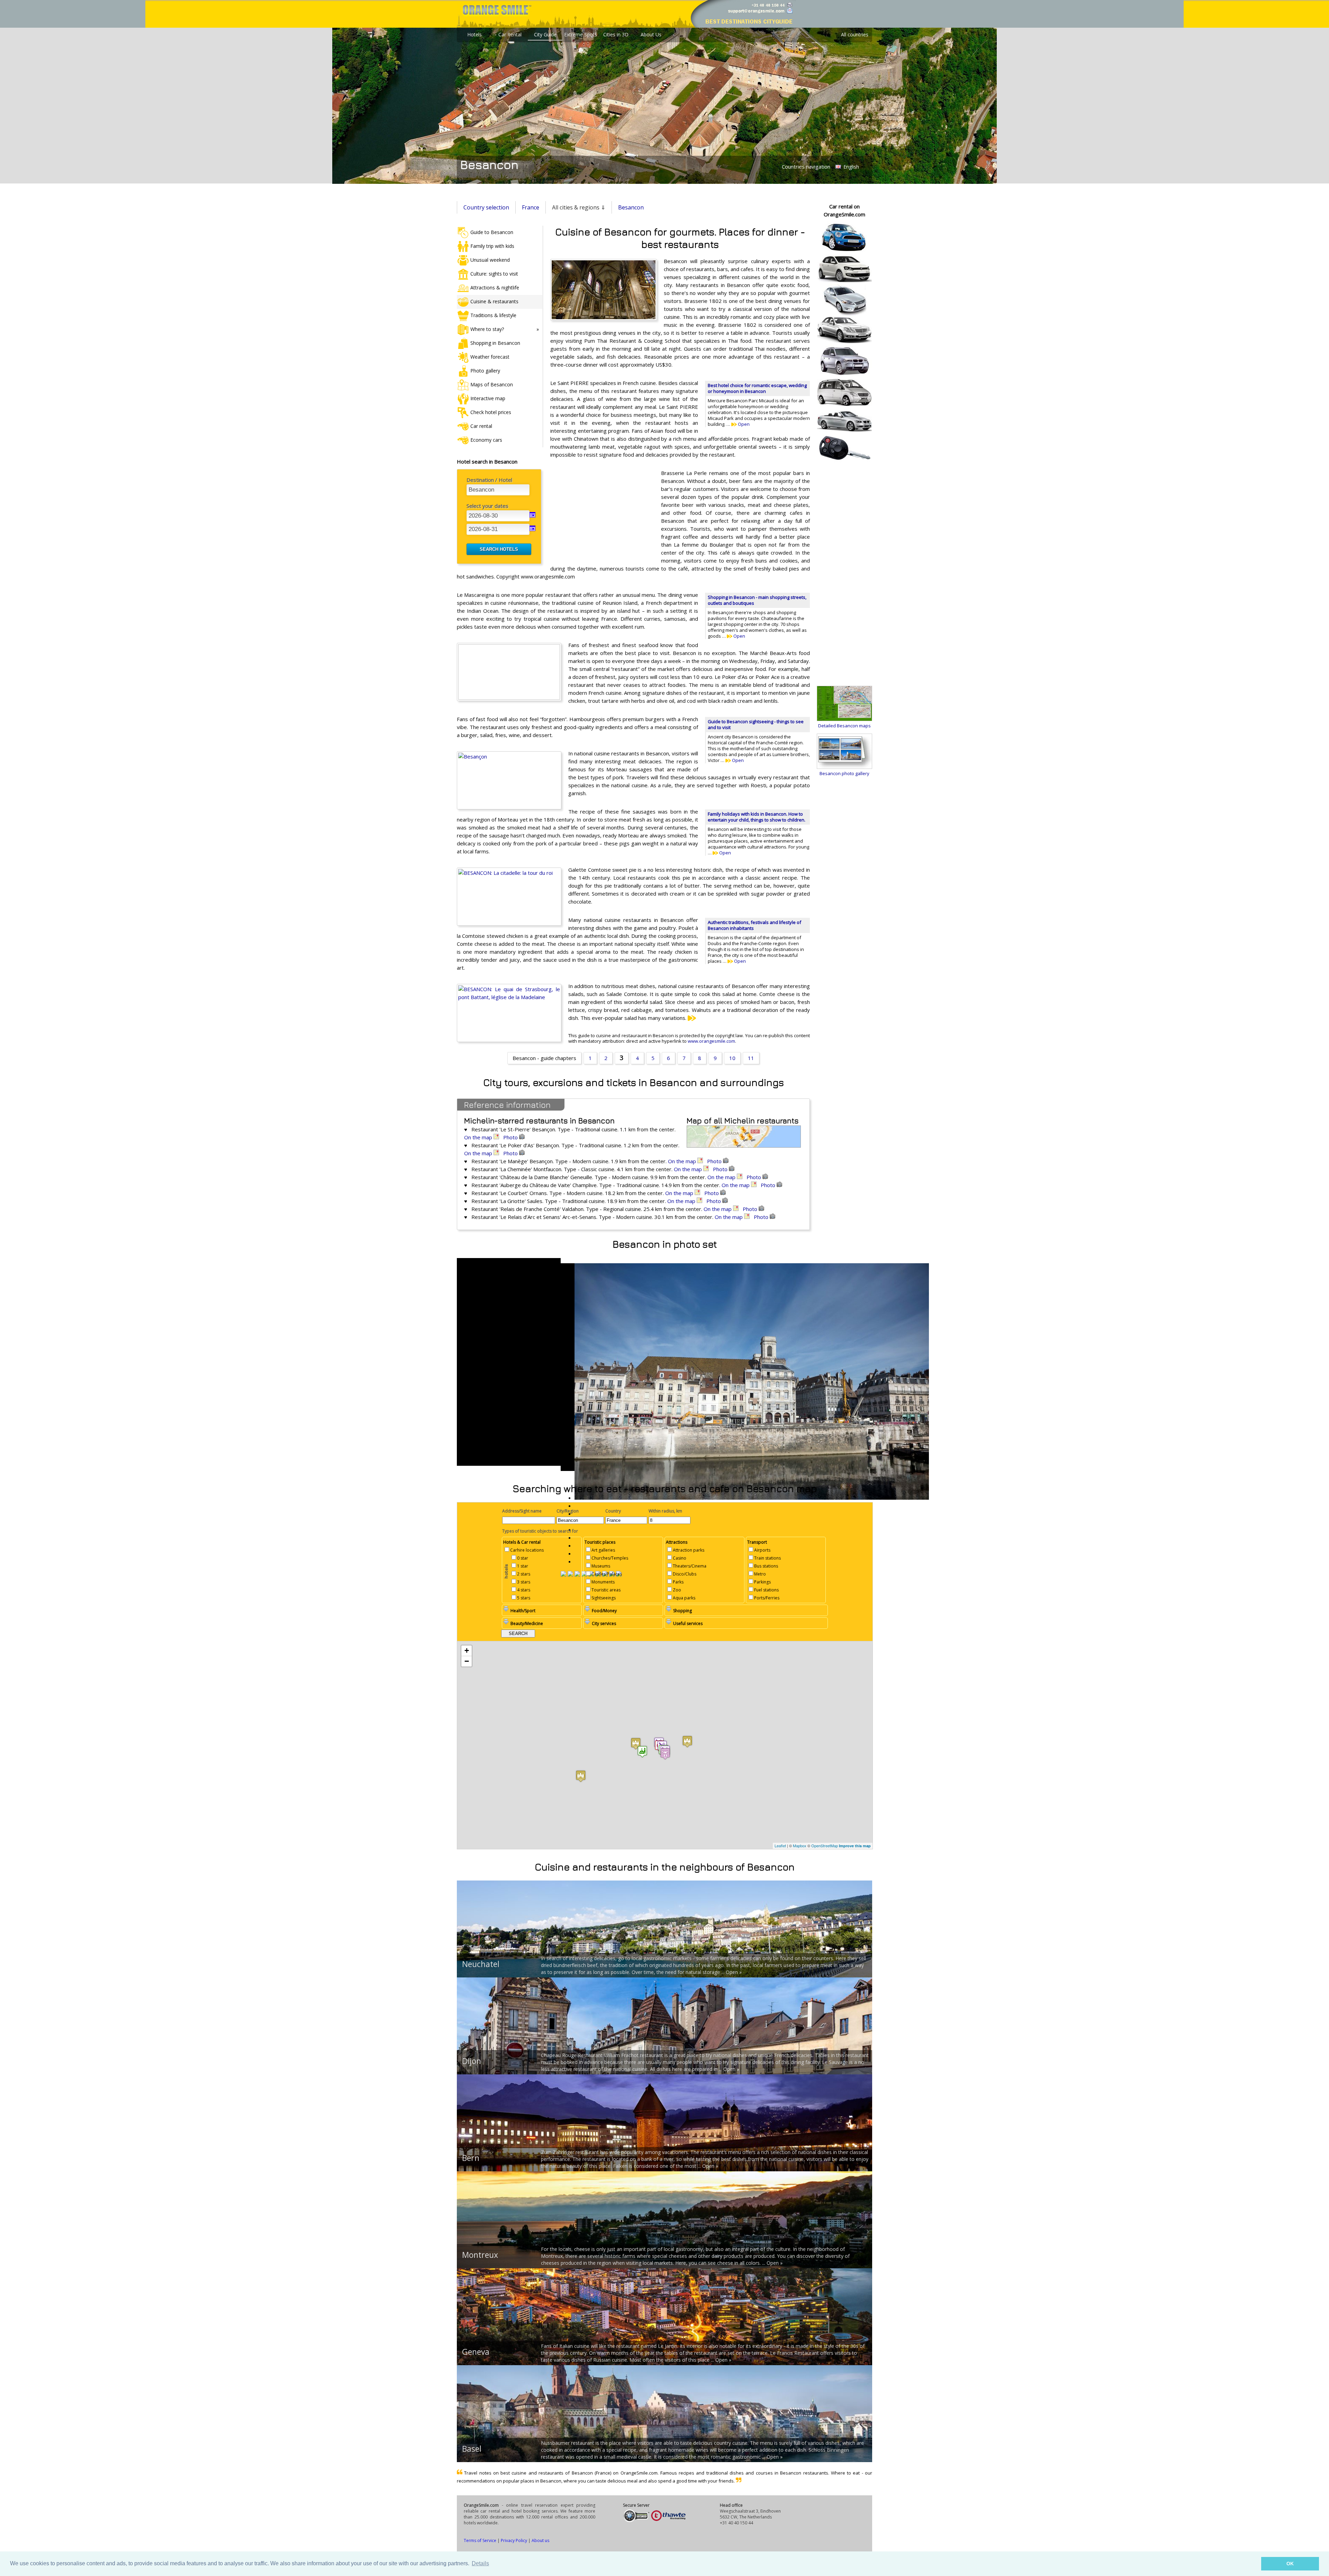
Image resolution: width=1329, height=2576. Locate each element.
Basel (472, 2449)
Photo (511, 1137)
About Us (651, 34)
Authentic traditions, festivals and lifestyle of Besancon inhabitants (754, 925)
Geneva (476, 2352)
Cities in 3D (616, 34)
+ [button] (467, 1650)
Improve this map (855, 1846)
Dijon (472, 2061)
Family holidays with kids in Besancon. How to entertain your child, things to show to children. (757, 817)
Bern (471, 2158)
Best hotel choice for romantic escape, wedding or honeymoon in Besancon (757, 388)
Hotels (474, 34)
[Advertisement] (602, 514)
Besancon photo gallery (844, 773)
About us (540, 2541)
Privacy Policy (514, 2541)
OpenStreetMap (825, 1846)
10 (732, 1058)
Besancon (631, 207)
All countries (855, 34)
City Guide (545, 34)
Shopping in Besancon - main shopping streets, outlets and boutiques (757, 600)
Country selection (486, 207)
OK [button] (1290, 2564)
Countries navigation (806, 167)
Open (743, 424)
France (531, 207)
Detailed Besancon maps (844, 726)
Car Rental (510, 34)
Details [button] (480, 2563)
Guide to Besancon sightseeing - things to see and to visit (756, 724)
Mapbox (800, 1846)
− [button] (467, 1661)
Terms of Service (480, 2541)
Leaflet (780, 1846)
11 (751, 1058)
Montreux (480, 2255)
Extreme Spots (581, 34)
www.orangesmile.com (711, 1041)
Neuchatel (481, 1964)
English (851, 167)
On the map (479, 1137)
